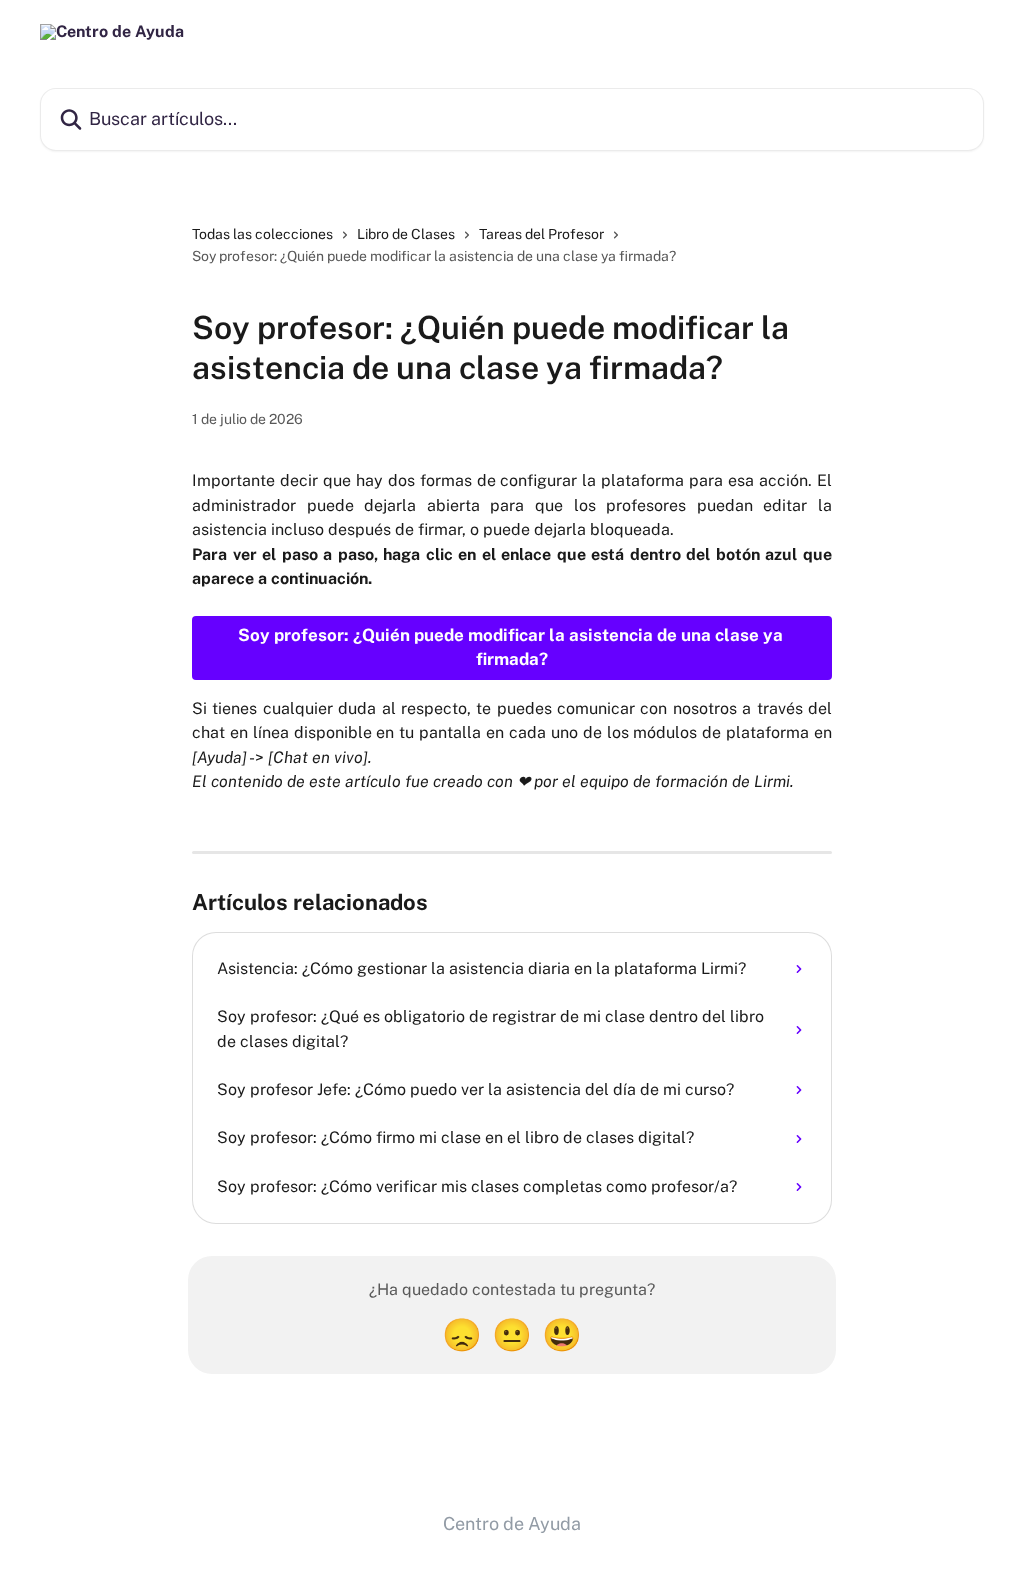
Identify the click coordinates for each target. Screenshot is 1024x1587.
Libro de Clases (406, 234)
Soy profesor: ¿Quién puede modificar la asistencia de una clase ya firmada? (512, 647)
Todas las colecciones (262, 234)
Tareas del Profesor (541, 234)
